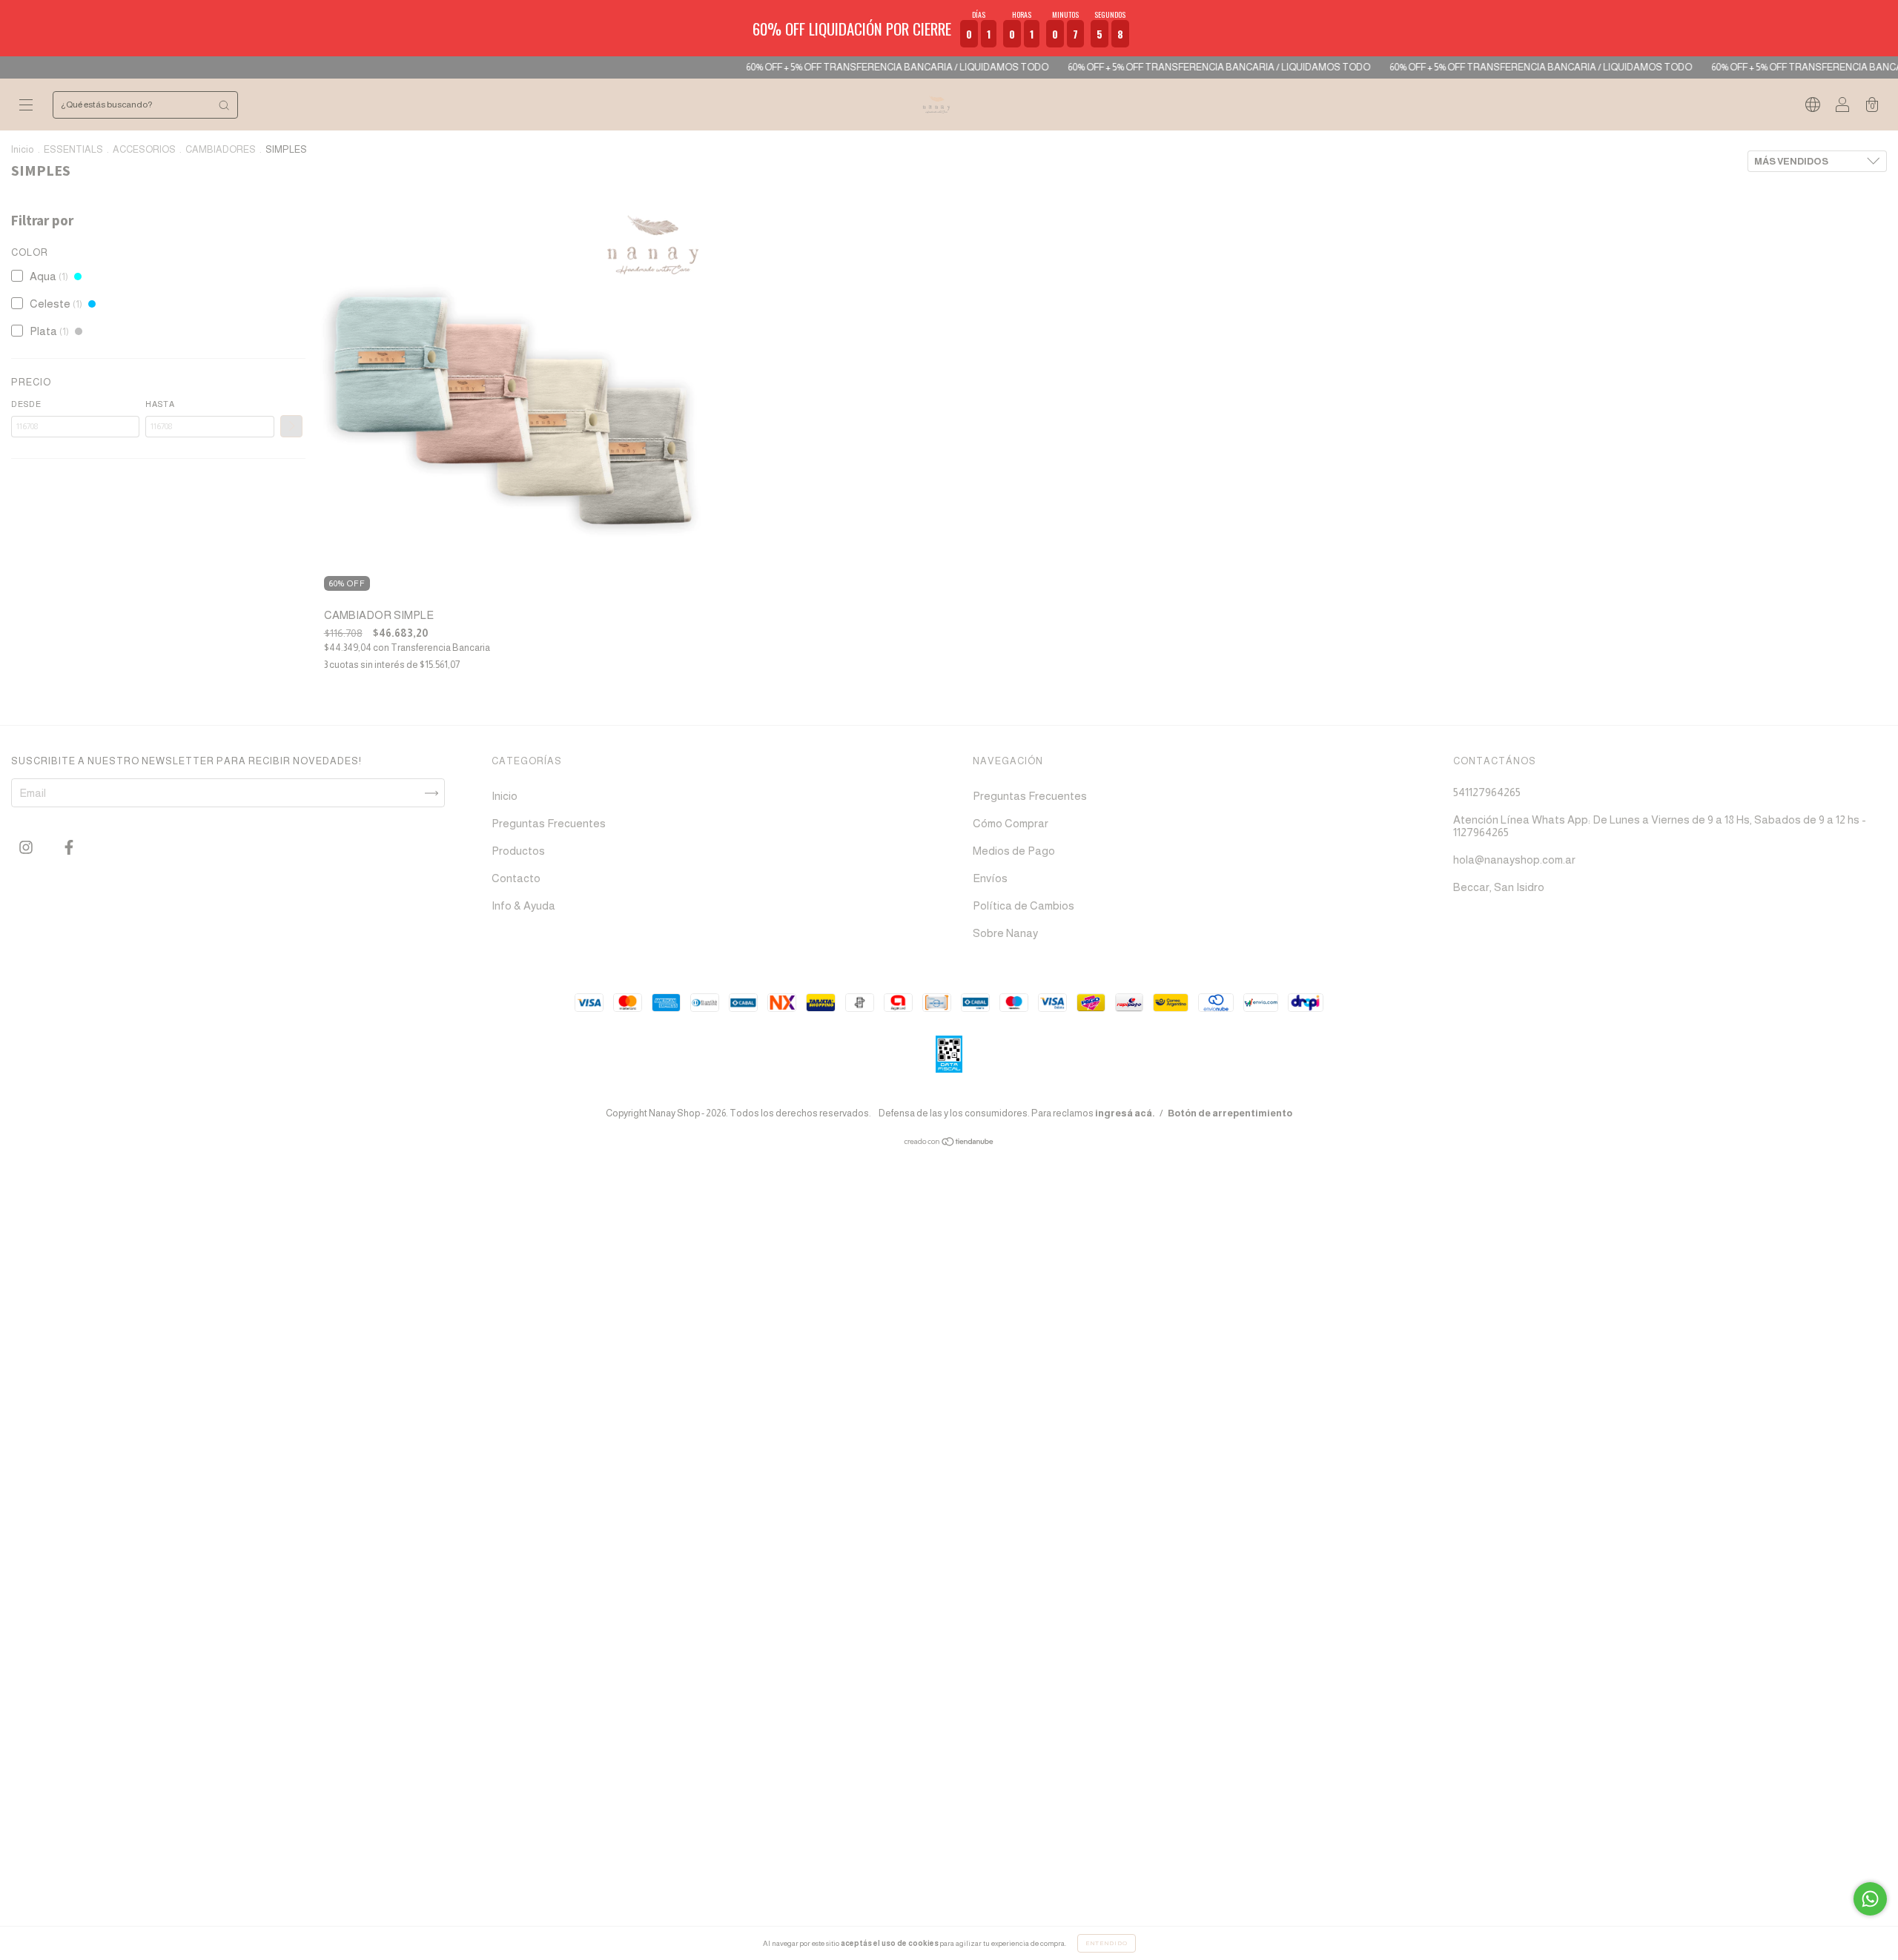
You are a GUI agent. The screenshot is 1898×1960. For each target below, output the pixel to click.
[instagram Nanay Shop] (27, 848)
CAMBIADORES (221, 149)
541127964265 (1487, 792)
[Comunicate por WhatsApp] (1870, 1899)
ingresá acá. (1125, 1113)
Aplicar (291, 426)
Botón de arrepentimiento (1230, 1113)
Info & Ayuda (523, 905)
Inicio (23, 149)
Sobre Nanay (1005, 933)
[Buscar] (224, 105)
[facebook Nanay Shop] (69, 848)
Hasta (160, 404)
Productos (518, 851)
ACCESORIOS (144, 149)
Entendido (1107, 1943)
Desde (26, 404)
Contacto (516, 878)
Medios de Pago (1014, 851)
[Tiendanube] (949, 1143)
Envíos (990, 878)
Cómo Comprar (1011, 823)
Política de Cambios (1024, 905)
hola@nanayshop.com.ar (1514, 860)
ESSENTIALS (73, 149)
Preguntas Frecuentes (549, 823)
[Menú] (26, 106)
